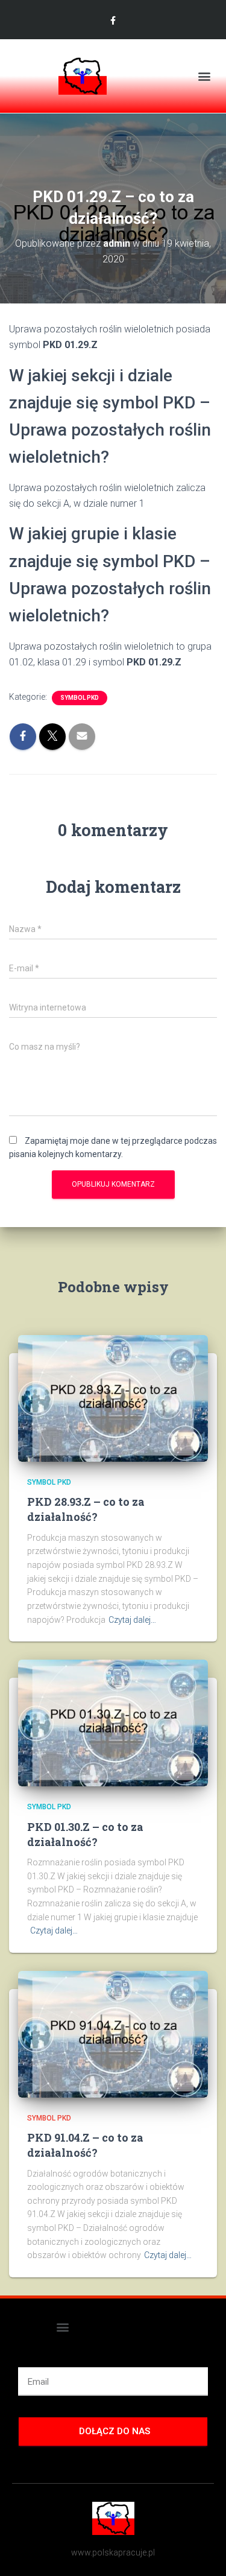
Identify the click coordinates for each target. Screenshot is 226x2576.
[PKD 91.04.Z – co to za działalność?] (113, 2033)
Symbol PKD (80, 698)
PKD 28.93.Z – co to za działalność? (86, 1509)
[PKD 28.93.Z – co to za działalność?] (113, 1398)
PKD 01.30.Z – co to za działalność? (85, 1834)
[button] (204, 76)
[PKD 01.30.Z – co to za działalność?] (113, 1722)
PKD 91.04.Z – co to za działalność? (85, 2145)
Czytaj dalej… (132, 1620)
